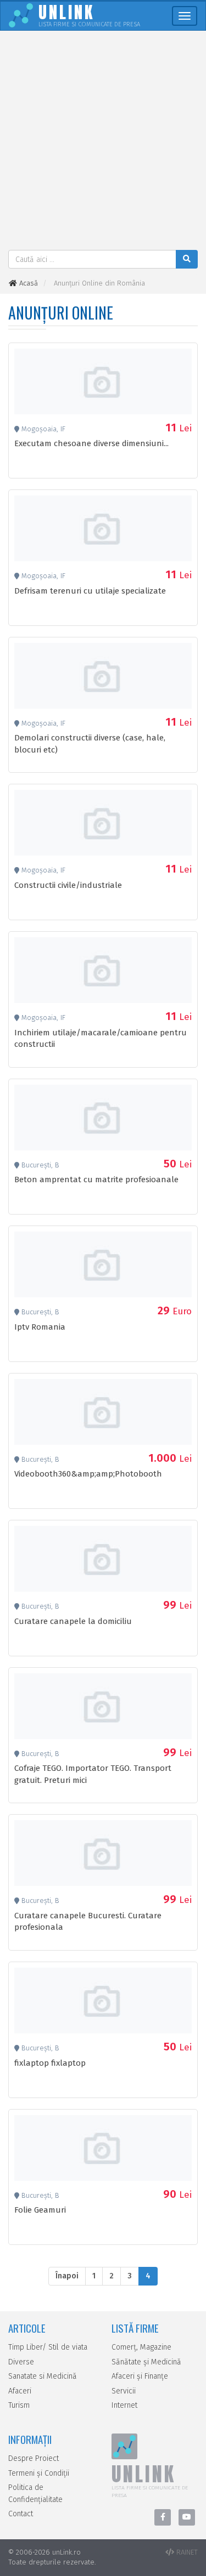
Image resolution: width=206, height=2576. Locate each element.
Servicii (124, 2391)
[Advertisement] (103, 142)
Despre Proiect (34, 2458)
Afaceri (20, 2391)
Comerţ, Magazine (141, 2347)
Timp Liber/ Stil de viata (48, 2347)
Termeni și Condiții (39, 2473)
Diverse (21, 2362)
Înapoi (67, 2276)
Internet (124, 2405)
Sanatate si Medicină (43, 2376)
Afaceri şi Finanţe (140, 2376)
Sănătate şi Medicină (146, 2362)
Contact (21, 2514)
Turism (19, 2405)
